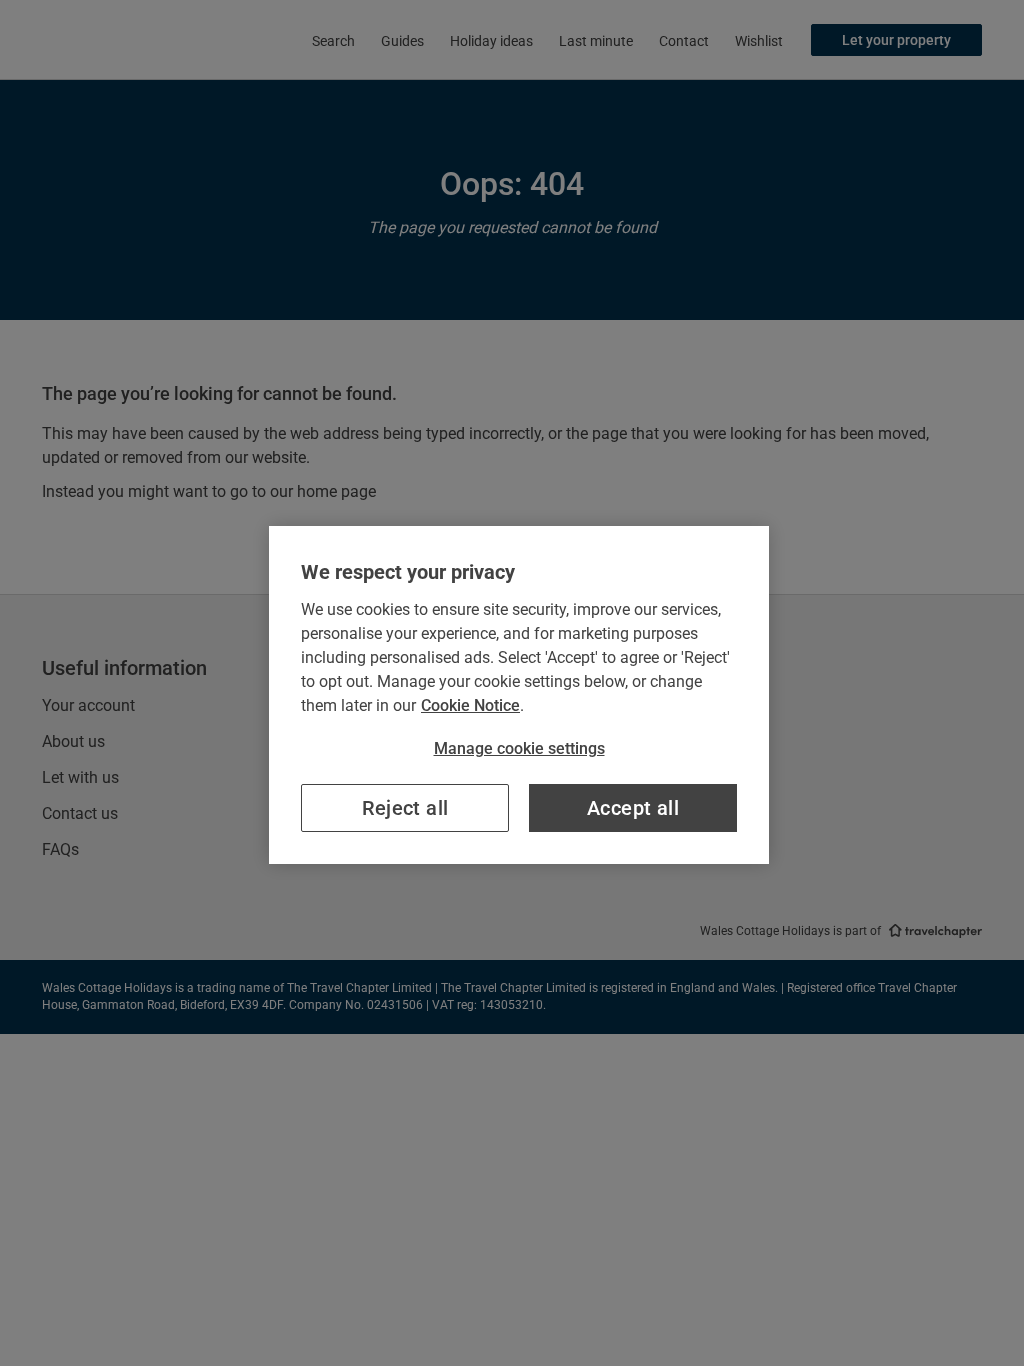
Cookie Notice (470, 705)
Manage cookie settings (519, 748)
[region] (519, 695)
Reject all (405, 808)
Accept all (633, 808)
